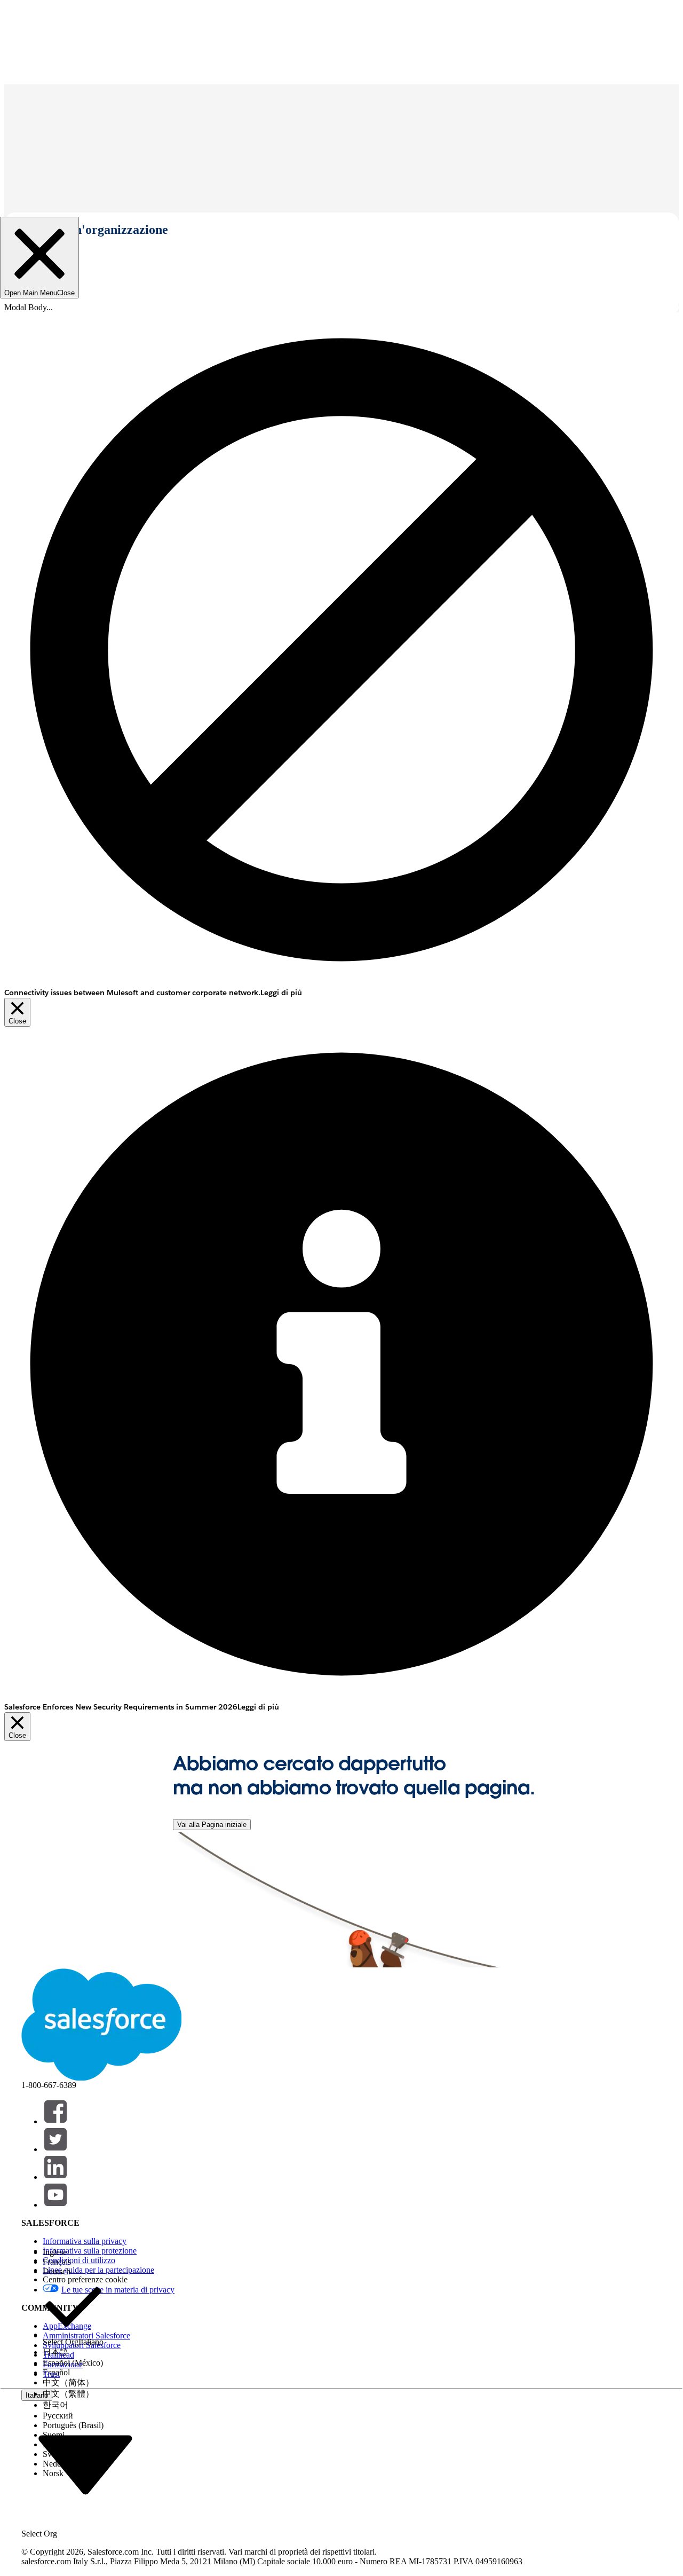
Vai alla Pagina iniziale (212, 1825)
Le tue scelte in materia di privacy (118, 2290)
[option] (73, 2252)
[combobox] (85, 2464)
